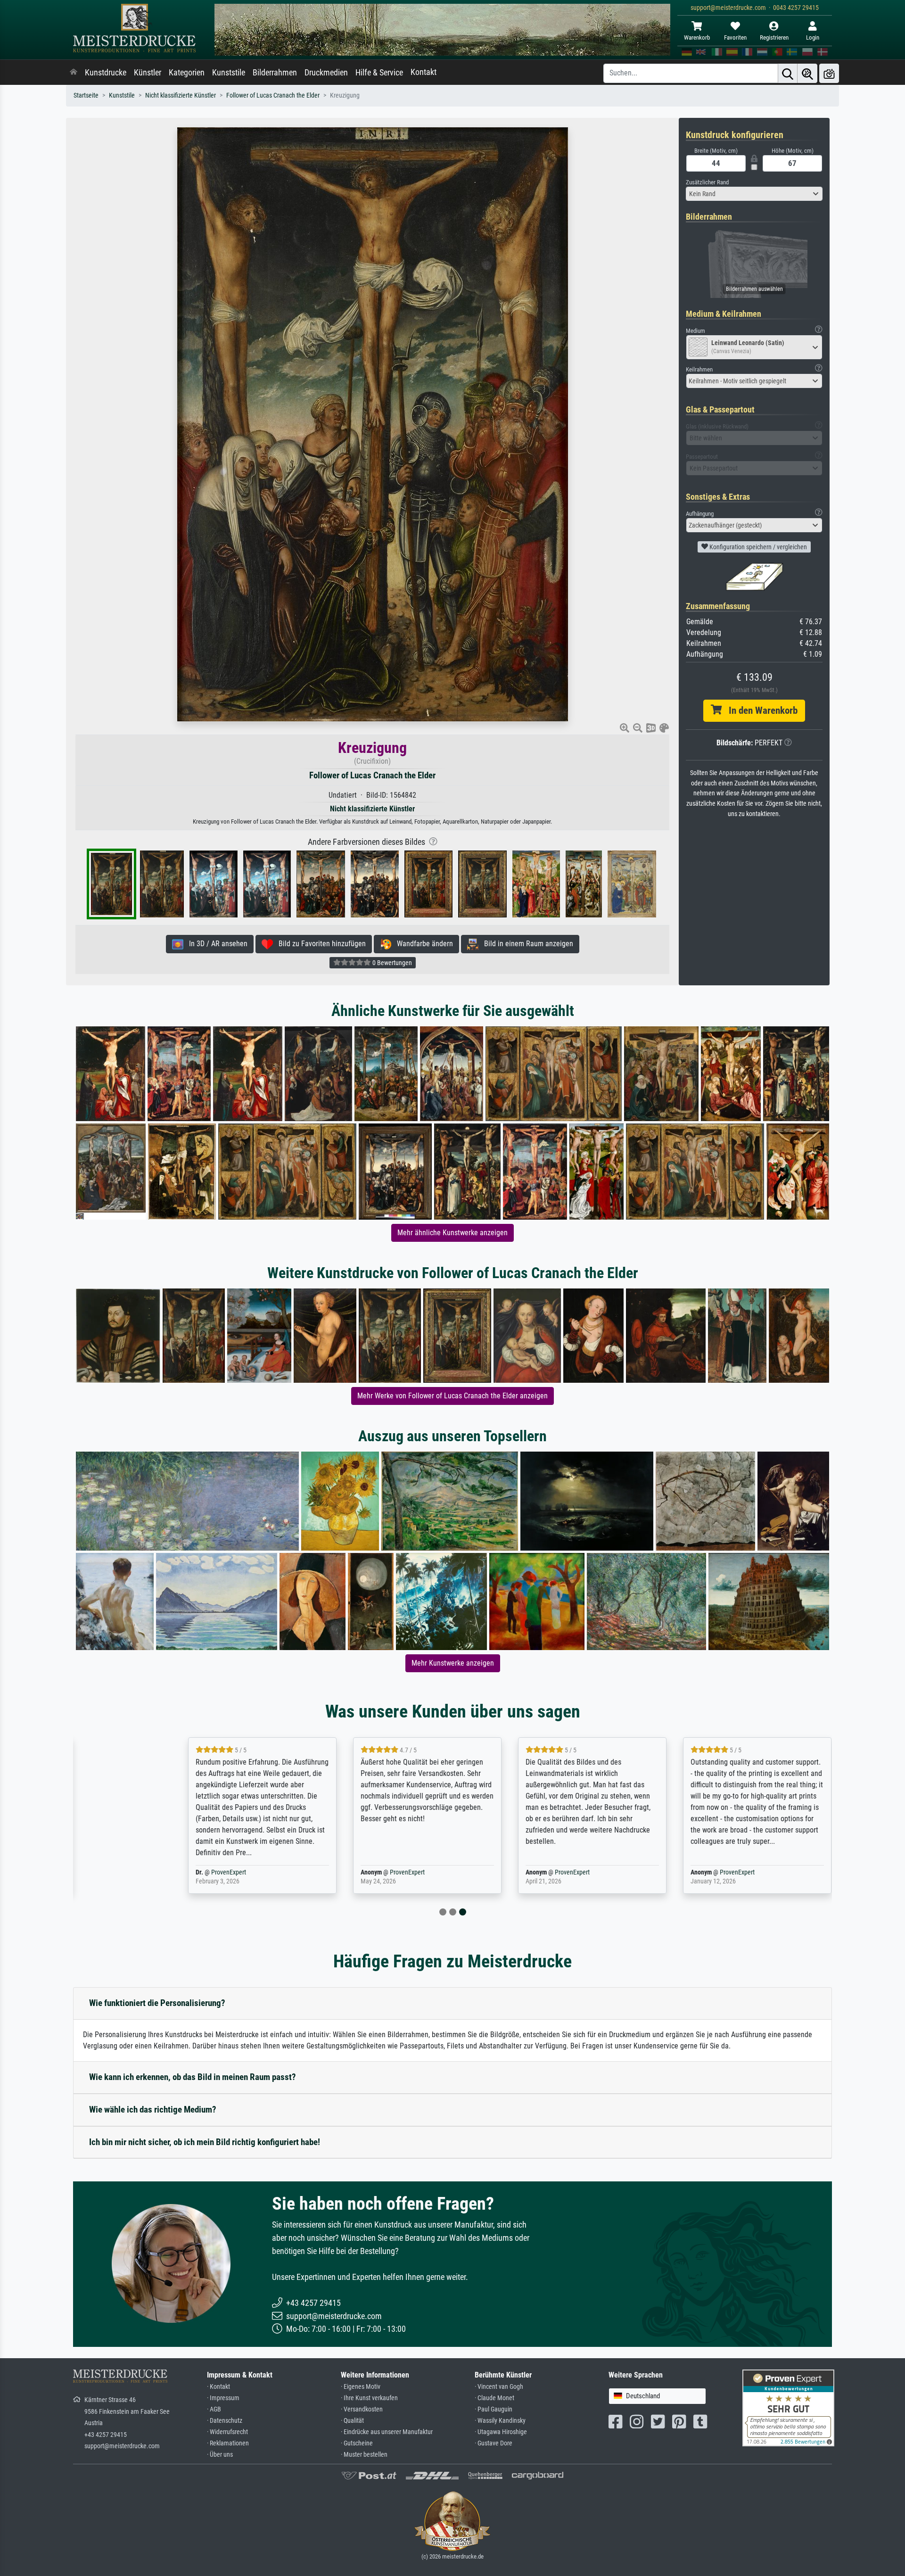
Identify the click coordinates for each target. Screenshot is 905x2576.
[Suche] (788, 73)
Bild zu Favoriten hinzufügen (319, 944)
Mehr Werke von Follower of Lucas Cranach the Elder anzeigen (452, 1396)
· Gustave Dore (494, 2443)
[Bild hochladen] (829, 73)
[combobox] (754, 194)
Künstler (148, 73)
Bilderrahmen (275, 73)
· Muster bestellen (364, 2455)
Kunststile (229, 73)
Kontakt (424, 72)
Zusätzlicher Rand (707, 182)
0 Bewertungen (391, 963)
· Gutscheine (357, 2443)
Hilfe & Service (379, 73)
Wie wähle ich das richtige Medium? (153, 2110)
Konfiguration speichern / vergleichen (757, 547)
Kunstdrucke (106, 73)
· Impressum (223, 2398)
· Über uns (220, 2455)
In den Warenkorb (760, 710)
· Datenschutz (225, 2421)
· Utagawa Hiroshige (501, 2432)
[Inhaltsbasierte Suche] (807, 73)
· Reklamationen (228, 2443)
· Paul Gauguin (494, 2409)
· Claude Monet (494, 2398)
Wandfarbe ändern (422, 944)
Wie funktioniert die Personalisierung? (157, 2003)
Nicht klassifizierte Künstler (181, 95)
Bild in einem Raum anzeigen (526, 944)
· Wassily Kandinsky (500, 2421)
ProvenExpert (172, 1872)
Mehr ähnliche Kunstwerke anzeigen (452, 1233)
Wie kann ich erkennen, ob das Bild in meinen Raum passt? (193, 2077)
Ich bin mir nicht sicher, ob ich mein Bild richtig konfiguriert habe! (205, 2142)
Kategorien (187, 73)
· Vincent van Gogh (499, 2387)
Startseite (86, 95)
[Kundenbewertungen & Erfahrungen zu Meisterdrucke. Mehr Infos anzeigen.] (788, 2407)
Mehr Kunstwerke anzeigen (453, 1663)
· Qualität (352, 2421)
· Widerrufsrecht (227, 2432)
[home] (74, 73)
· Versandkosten (362, 2409)
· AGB (214, 2409)
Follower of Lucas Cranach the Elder (273, 95)
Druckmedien (326, 73)
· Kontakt (218, 2387)
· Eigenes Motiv (361, 2387)
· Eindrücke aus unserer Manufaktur (387, 2432)
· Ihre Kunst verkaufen (369, 2398)
